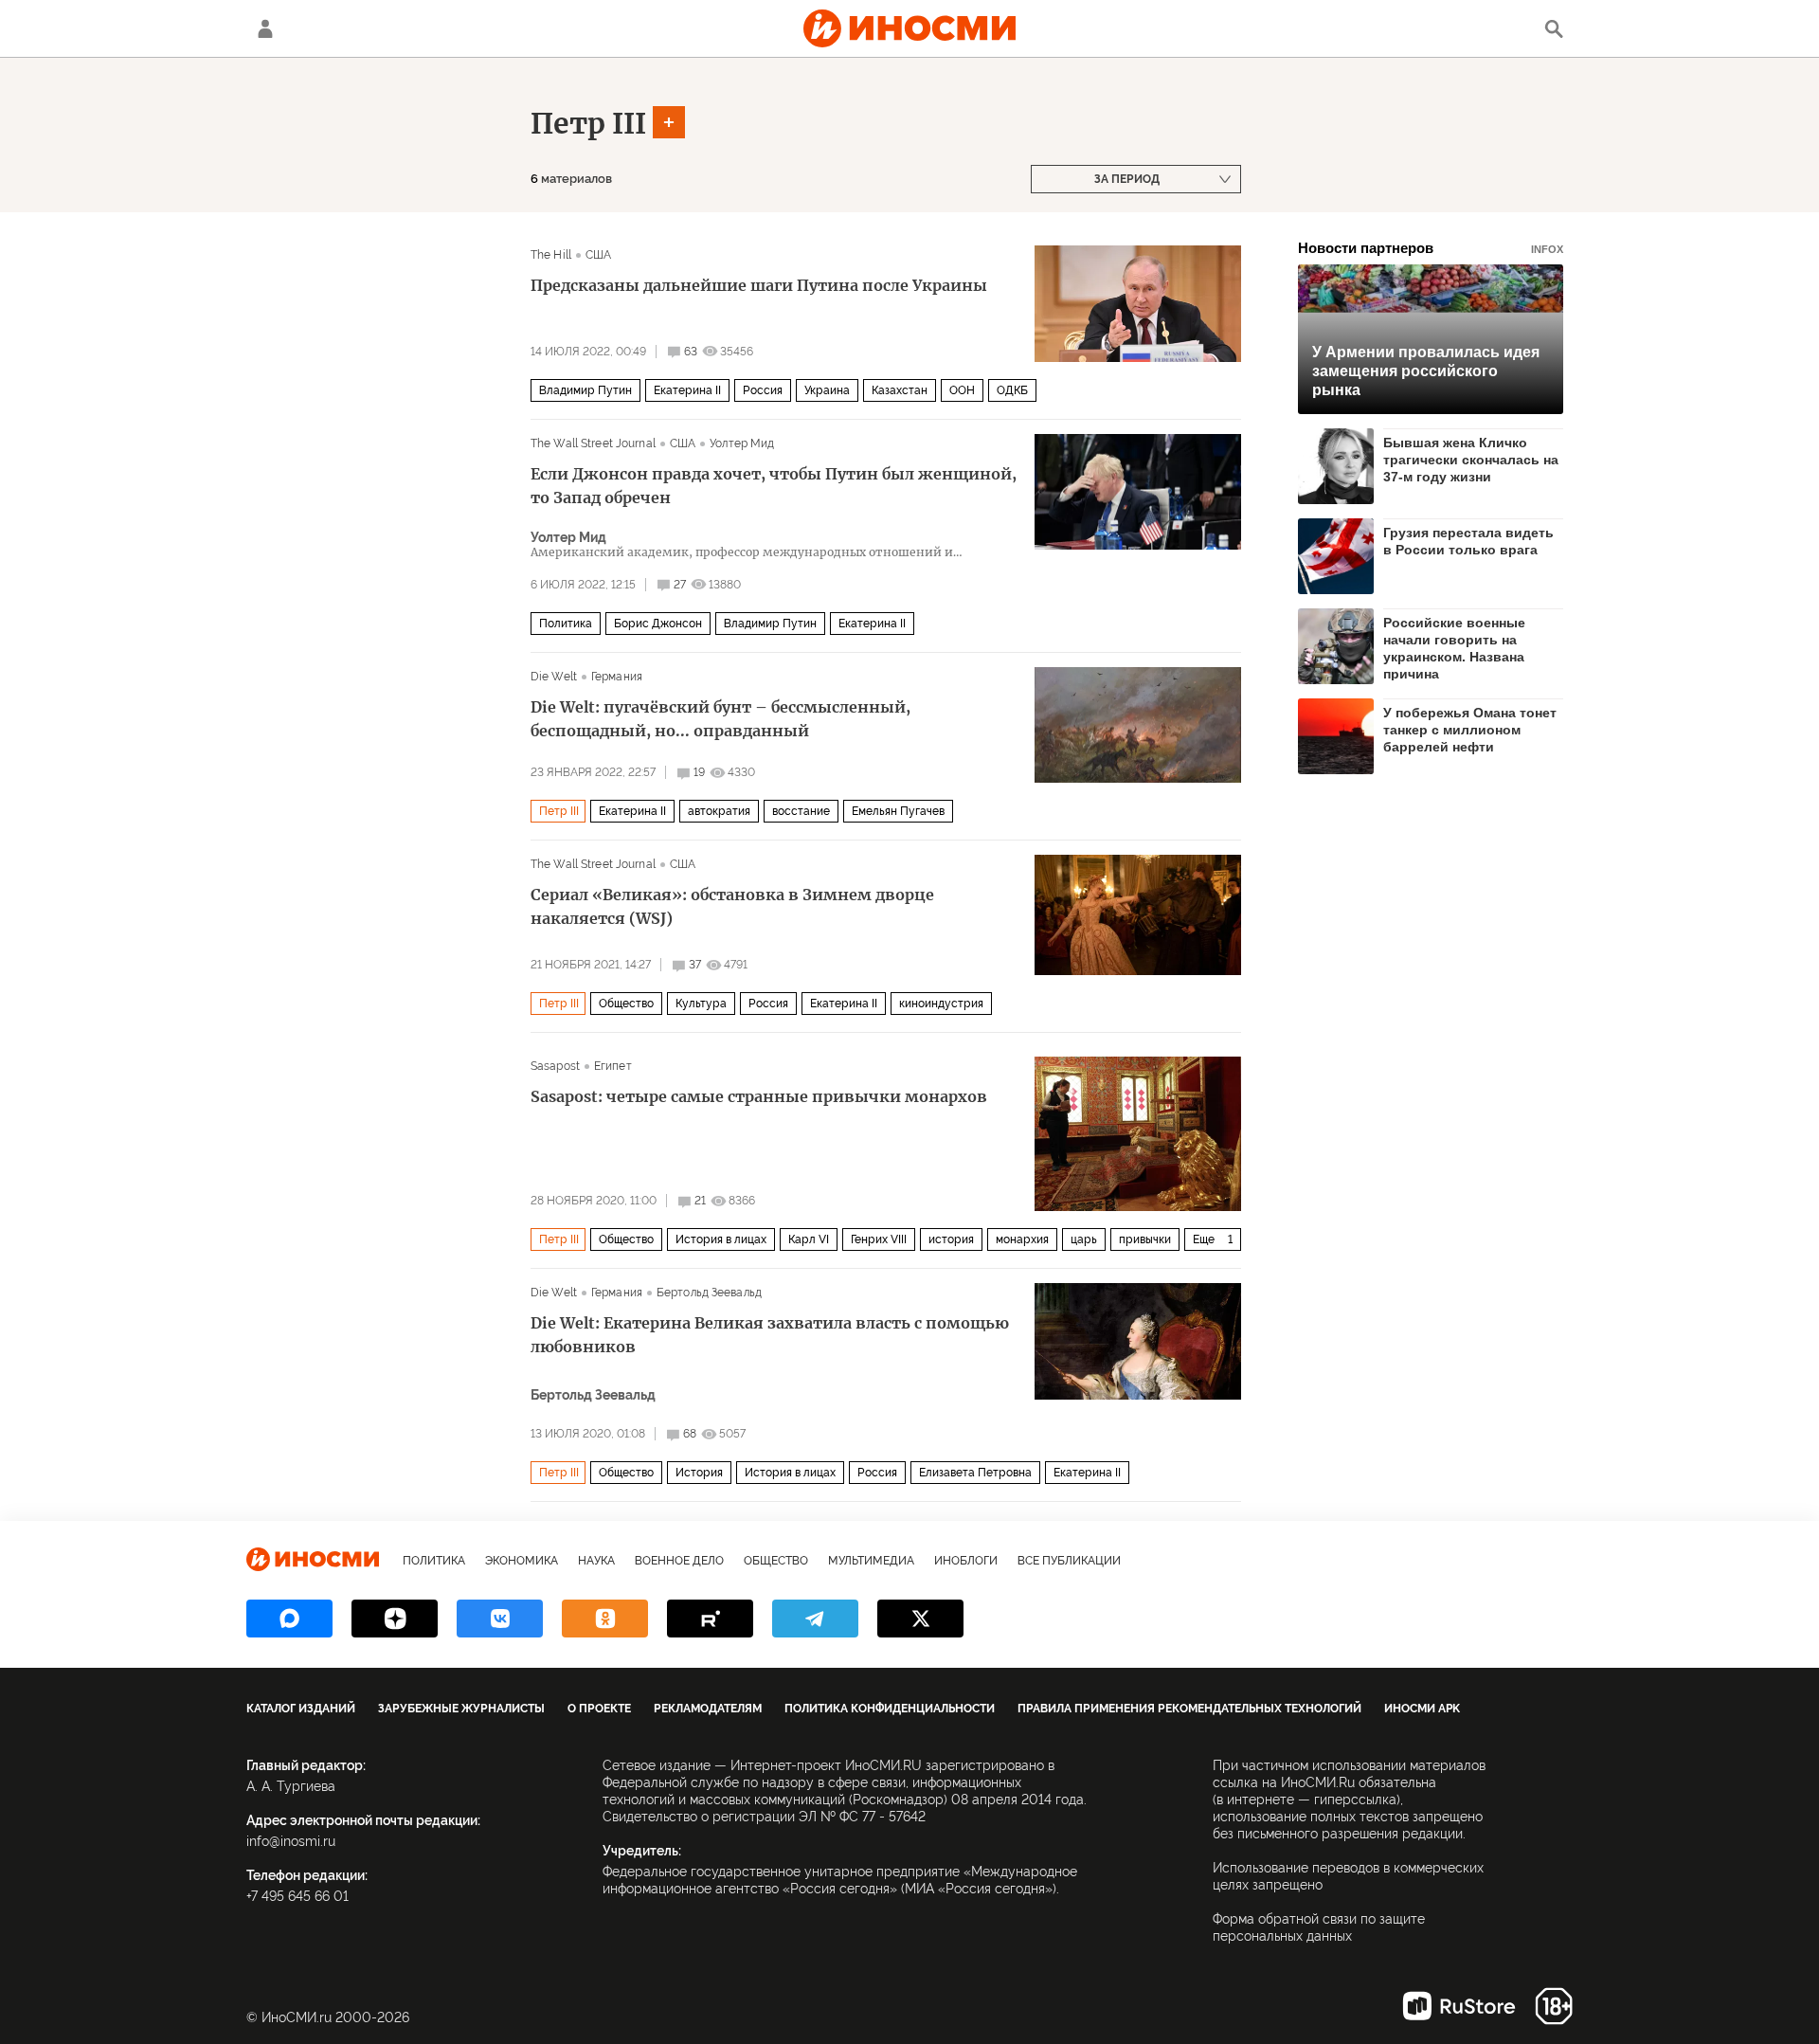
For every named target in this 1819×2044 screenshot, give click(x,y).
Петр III (588, 123)
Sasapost (555, 1066)
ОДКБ (1012, 390)
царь (1084, 1239)
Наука (596, 1561)
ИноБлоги (966, 1561)
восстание (801, 811)
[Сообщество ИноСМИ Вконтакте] (500, 1619)
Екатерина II (687, 390)
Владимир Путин (585, 390)
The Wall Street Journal (593, 443)
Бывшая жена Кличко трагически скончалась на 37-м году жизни (1471, 460)
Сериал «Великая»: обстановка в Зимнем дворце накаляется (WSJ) (732, 906)
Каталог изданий (301, 1709)
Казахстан (900, 390)
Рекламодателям (708, 1709)
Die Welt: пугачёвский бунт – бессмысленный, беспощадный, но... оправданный (720, 719)
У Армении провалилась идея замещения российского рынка (1426, 371)
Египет (613, 1066)
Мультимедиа (871, 1561)
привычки (1145, 1239)
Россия (763, 390)
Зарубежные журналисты (461, 1709)
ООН (962, 390)
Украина (827, 390)
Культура (701, 1004)
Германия (617, 677)
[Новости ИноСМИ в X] (920, 1619)
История (699, 1473)
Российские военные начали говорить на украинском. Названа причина (1454, 648)
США (598, 255)
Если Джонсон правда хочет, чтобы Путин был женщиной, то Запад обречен (774, 486)
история (951, 1239)
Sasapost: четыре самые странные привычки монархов (759, 1096)
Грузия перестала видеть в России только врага (1468, 541)
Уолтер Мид (742, 443)
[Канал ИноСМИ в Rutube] (710, 1619)
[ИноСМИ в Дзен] (395, 1619)
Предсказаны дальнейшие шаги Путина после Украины (759, 285)
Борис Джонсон (658, 624)
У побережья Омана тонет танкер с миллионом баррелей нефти (1470, 730)
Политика (566, 624)
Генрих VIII (879, 1239)
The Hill (551, 255)
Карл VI (809, 1239)
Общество (626, 1004)
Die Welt (554, 677)
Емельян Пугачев (898, 811)
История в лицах (721, 1239)
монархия (1022, 1239)
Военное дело (679, 1561)
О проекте (599, 1709)
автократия (719, 811)
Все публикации (1069, 1561)
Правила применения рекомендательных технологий (1189, 1709)
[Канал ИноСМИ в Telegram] (815, 1619)
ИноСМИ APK (1422, 1709)
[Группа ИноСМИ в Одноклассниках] (605, 1619)
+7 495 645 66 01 (297, 1896)
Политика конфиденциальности (890, 1709)
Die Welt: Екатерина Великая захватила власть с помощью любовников (770, 1335)
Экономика (522, 1561)
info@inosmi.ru (291, 1841)
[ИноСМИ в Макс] (289, 1619)
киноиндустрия (941, 1004)
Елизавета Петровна (975, 1473)
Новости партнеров (1431, 248)
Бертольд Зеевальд (709, 1293)
